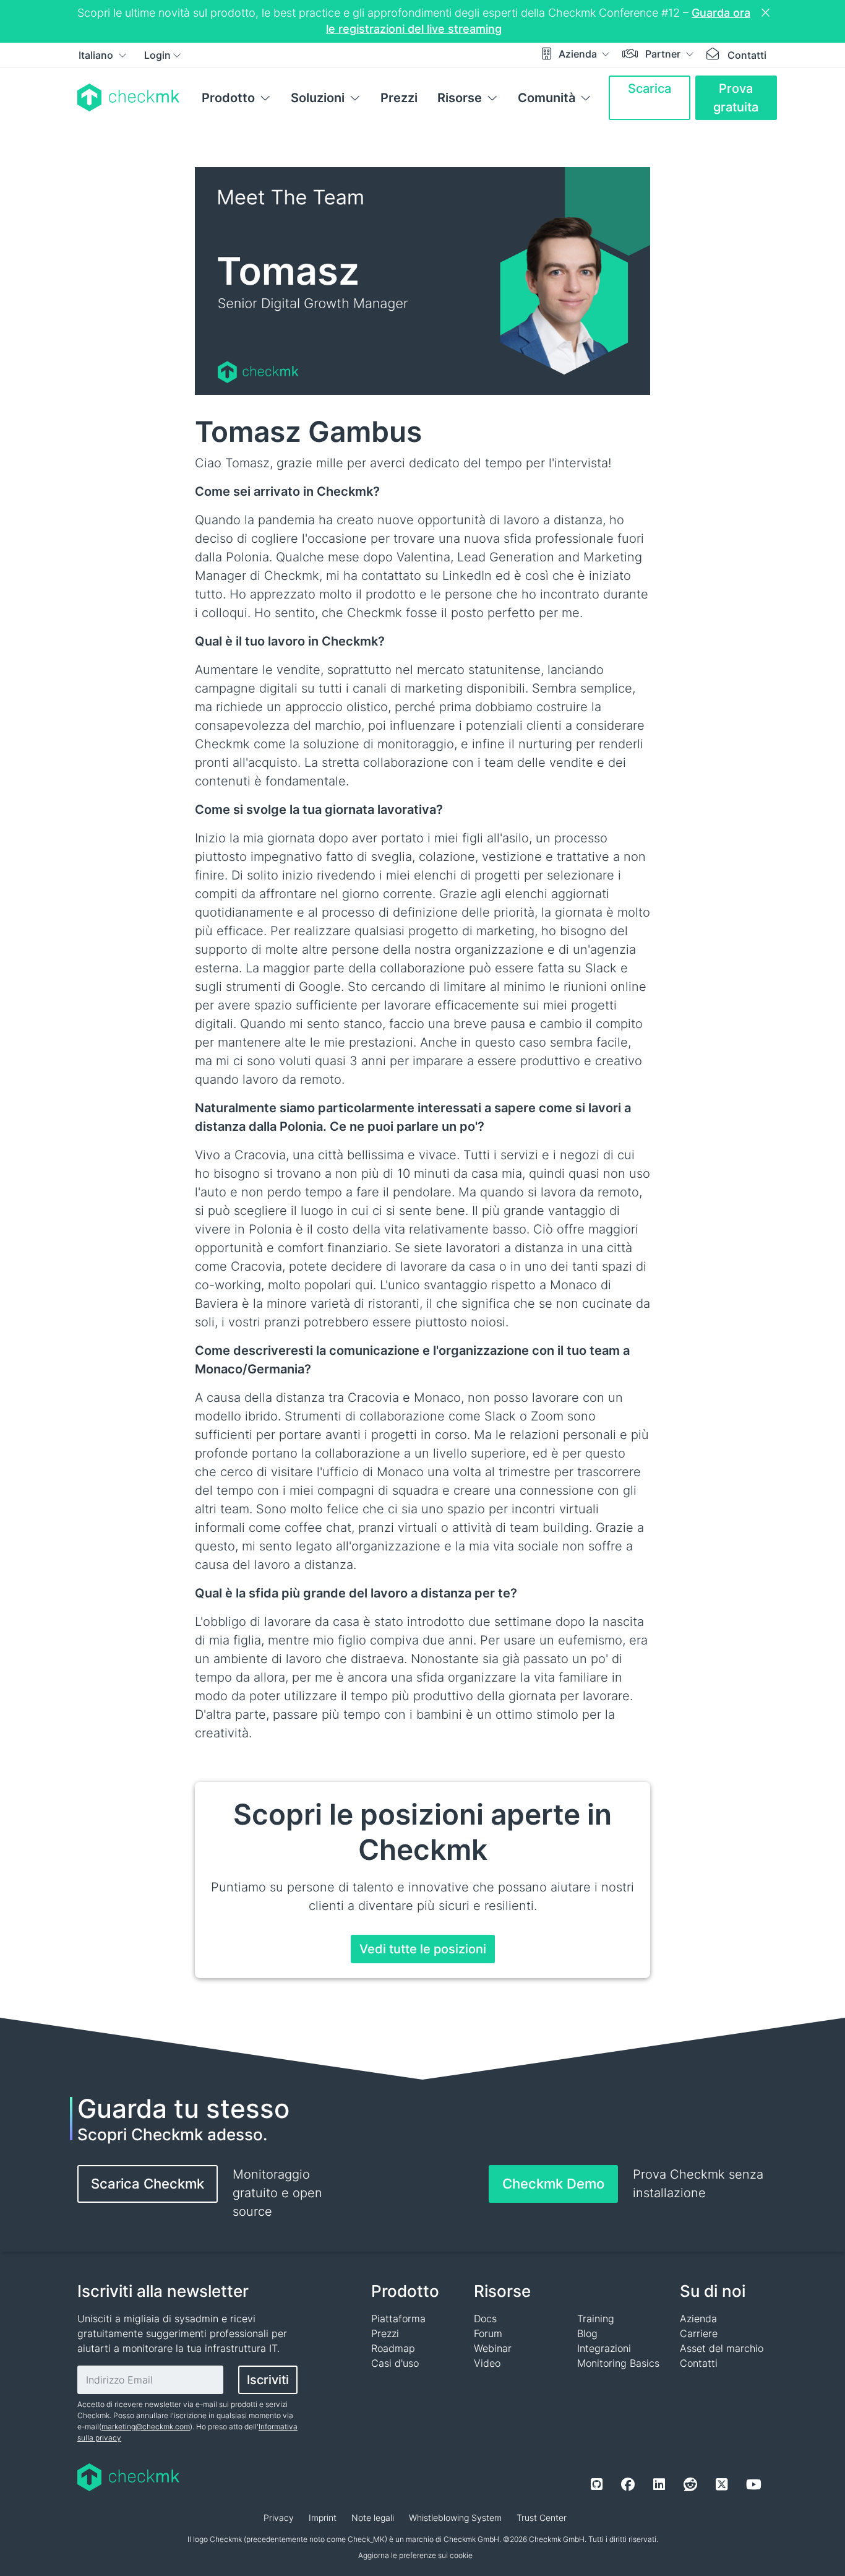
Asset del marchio (722, 2348)
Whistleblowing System (455, 2518)
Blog (587, 2333)
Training (596, 2319)
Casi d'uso (395, 2363)
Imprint (323, 2518)
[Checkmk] (128, 97)
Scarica (650, 89)
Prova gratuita (736, 98)
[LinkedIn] (659, 2484)
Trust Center (542, 2518)
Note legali (373, 2518)
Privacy (279, 2518)
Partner (664, 54)
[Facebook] (628, 2484)
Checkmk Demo (553, 2184)
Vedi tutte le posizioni (423, 1949)
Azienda (579, 54)
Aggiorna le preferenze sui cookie (415, 2555)
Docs (485, 2319)
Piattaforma (398, 2319)
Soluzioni (318, 98)
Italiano (97, 55)
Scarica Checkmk (148, 2184)
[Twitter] (722, 2484)
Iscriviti (268, 2380)
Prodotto (228, 98)
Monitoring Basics (618, 2363)
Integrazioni (604, 2348)
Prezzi (399, 98)
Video (487, 2363)
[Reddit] (690, 2484)
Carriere (699, 2333)
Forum (488, 2333)
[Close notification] (767, 13)
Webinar (493, 2348)
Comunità (547, 98)
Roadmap (393, 2348)
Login (157, 55)
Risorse (460, 98)
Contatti (747, 55)
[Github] (597, 2484)
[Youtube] (754, 2484)
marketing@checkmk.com (146, 2427)
